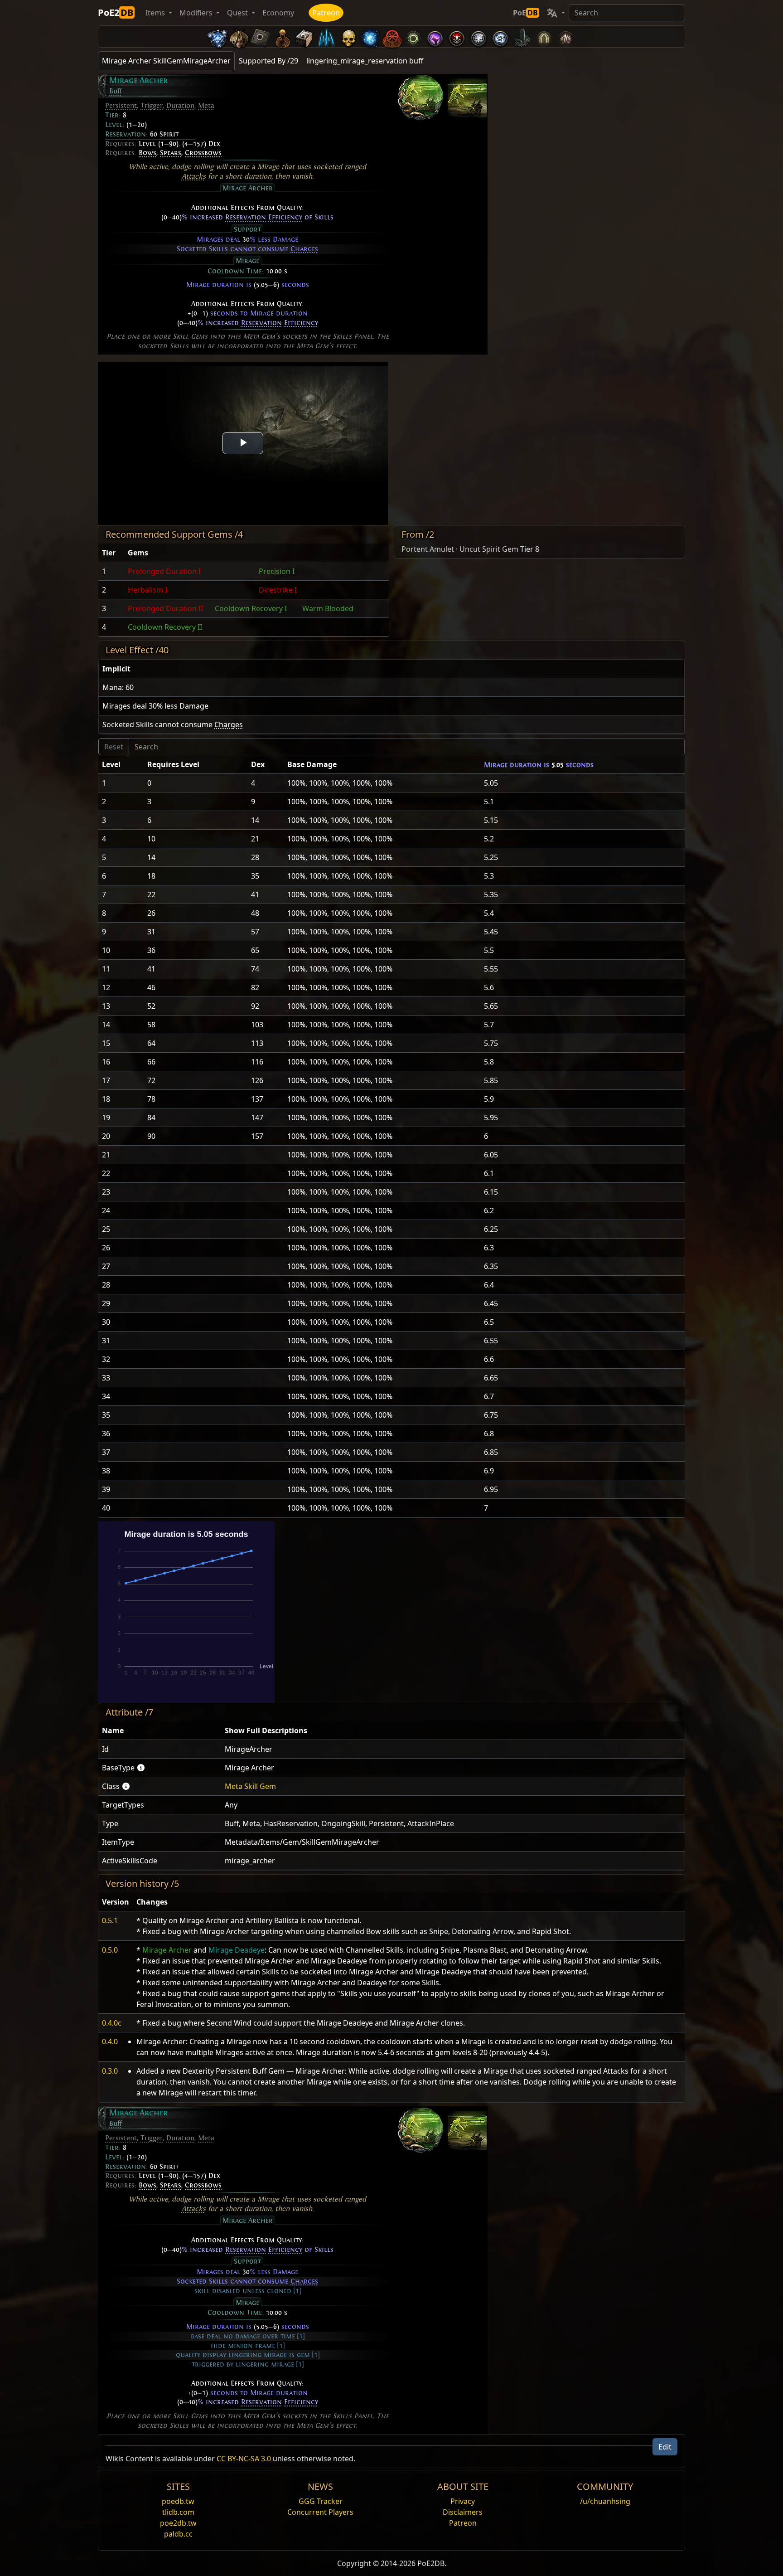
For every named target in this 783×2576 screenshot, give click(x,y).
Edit (665, 2447)
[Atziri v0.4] (239, 36)
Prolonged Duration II (165, 608)
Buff (116, 91)
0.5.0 (110, 1950)
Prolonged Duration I (164, 571)
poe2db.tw (178, 2523)
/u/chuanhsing (605, 2501)
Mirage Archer (167, 1950)
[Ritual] (457, 36)
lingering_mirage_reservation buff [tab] (365, 61)
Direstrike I (278, 590)
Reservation (246, 217)
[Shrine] (283, 36)
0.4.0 (110, 2041)
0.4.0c (112, 2023)
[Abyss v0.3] (413, 36)
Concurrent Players (320, 2512)
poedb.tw (178, 2501)
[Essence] (326, 36)
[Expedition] (500, 36)
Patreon (326, 13)
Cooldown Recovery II (165, 627)
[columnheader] (111, 553)
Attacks (194, 176)
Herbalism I (147, 590)
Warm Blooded (328, 608)
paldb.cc (178, 2534)
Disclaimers (463, 2512)
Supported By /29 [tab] (268, 61)
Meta (206, 106)
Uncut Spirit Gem (489, 549)
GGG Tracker (321, 2501)
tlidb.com (178, 2512)
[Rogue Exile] (391, 36)
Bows (147, 153)
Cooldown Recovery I (251, 608)
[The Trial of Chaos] (565, 36)
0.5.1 (110, 1920)
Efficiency (285, 217)
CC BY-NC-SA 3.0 (244, 2459)
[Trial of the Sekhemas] (544, 36)
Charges (304, 249)
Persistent (121, 106)
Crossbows (203, 153)
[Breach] (435, 36)
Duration (180, 106)
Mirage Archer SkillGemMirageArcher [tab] (166, 61)
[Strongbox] (304, 36)
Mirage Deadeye (237, 1950)
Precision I (277, 571)
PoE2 (116, 12)
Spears (171, 153)
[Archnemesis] (348, 36)
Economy (278, 13)
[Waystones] (261, 36)
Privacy (463, 2501)
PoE (525, 13)
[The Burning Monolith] (522, 36)
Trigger (152, 106)
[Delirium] (478, 36)
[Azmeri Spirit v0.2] (370, 36)
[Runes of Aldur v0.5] (217, 36)
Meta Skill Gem (250, 1786)
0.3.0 (110, 2071)
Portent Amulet (428, 549)
